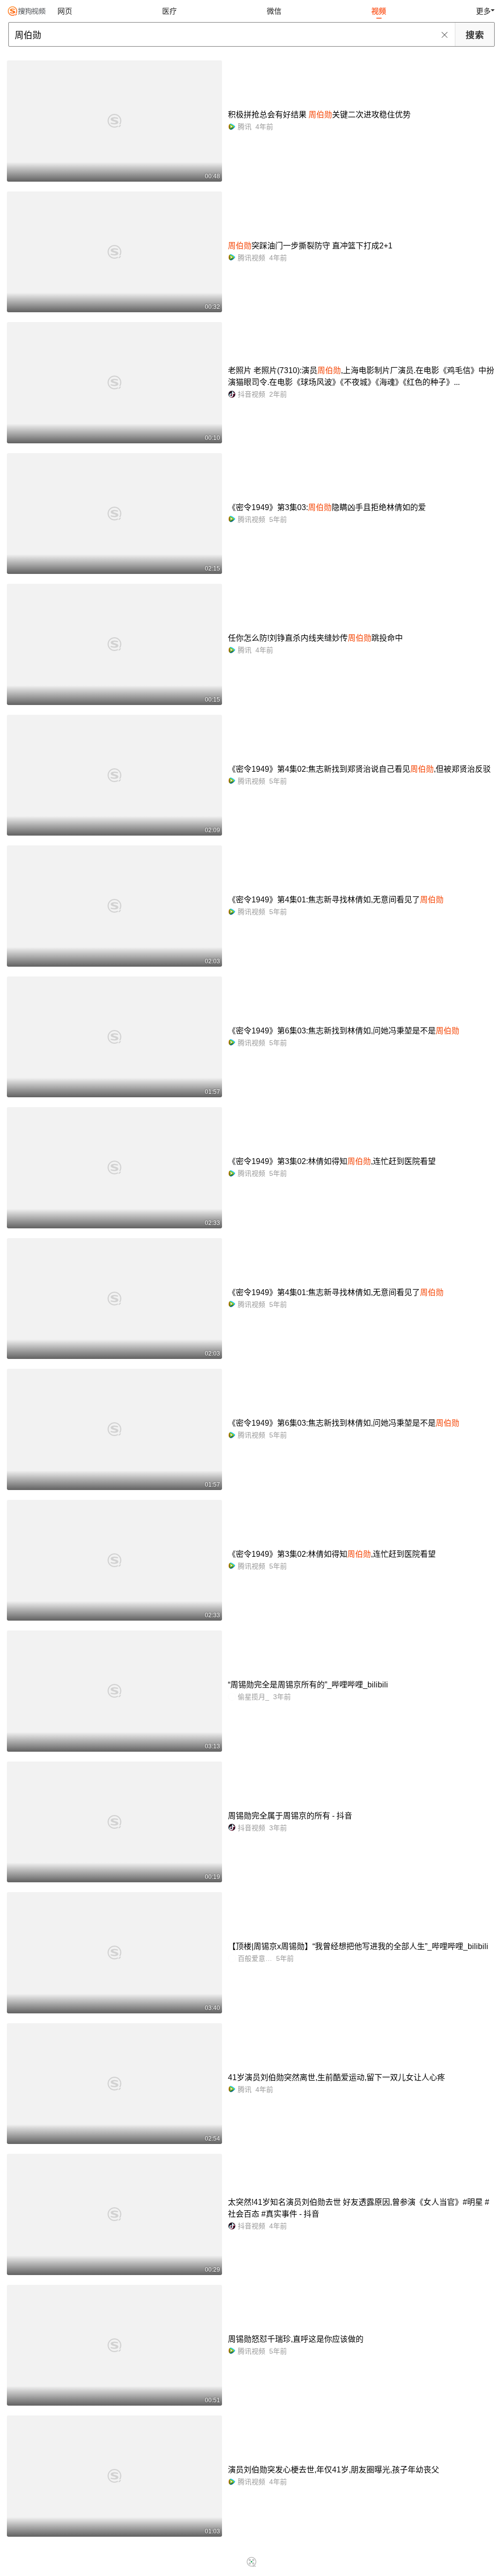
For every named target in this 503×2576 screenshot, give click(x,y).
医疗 (169, 11)
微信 (274, 11)
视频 (379, 11)
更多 (483, 11)
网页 (65, 11)
